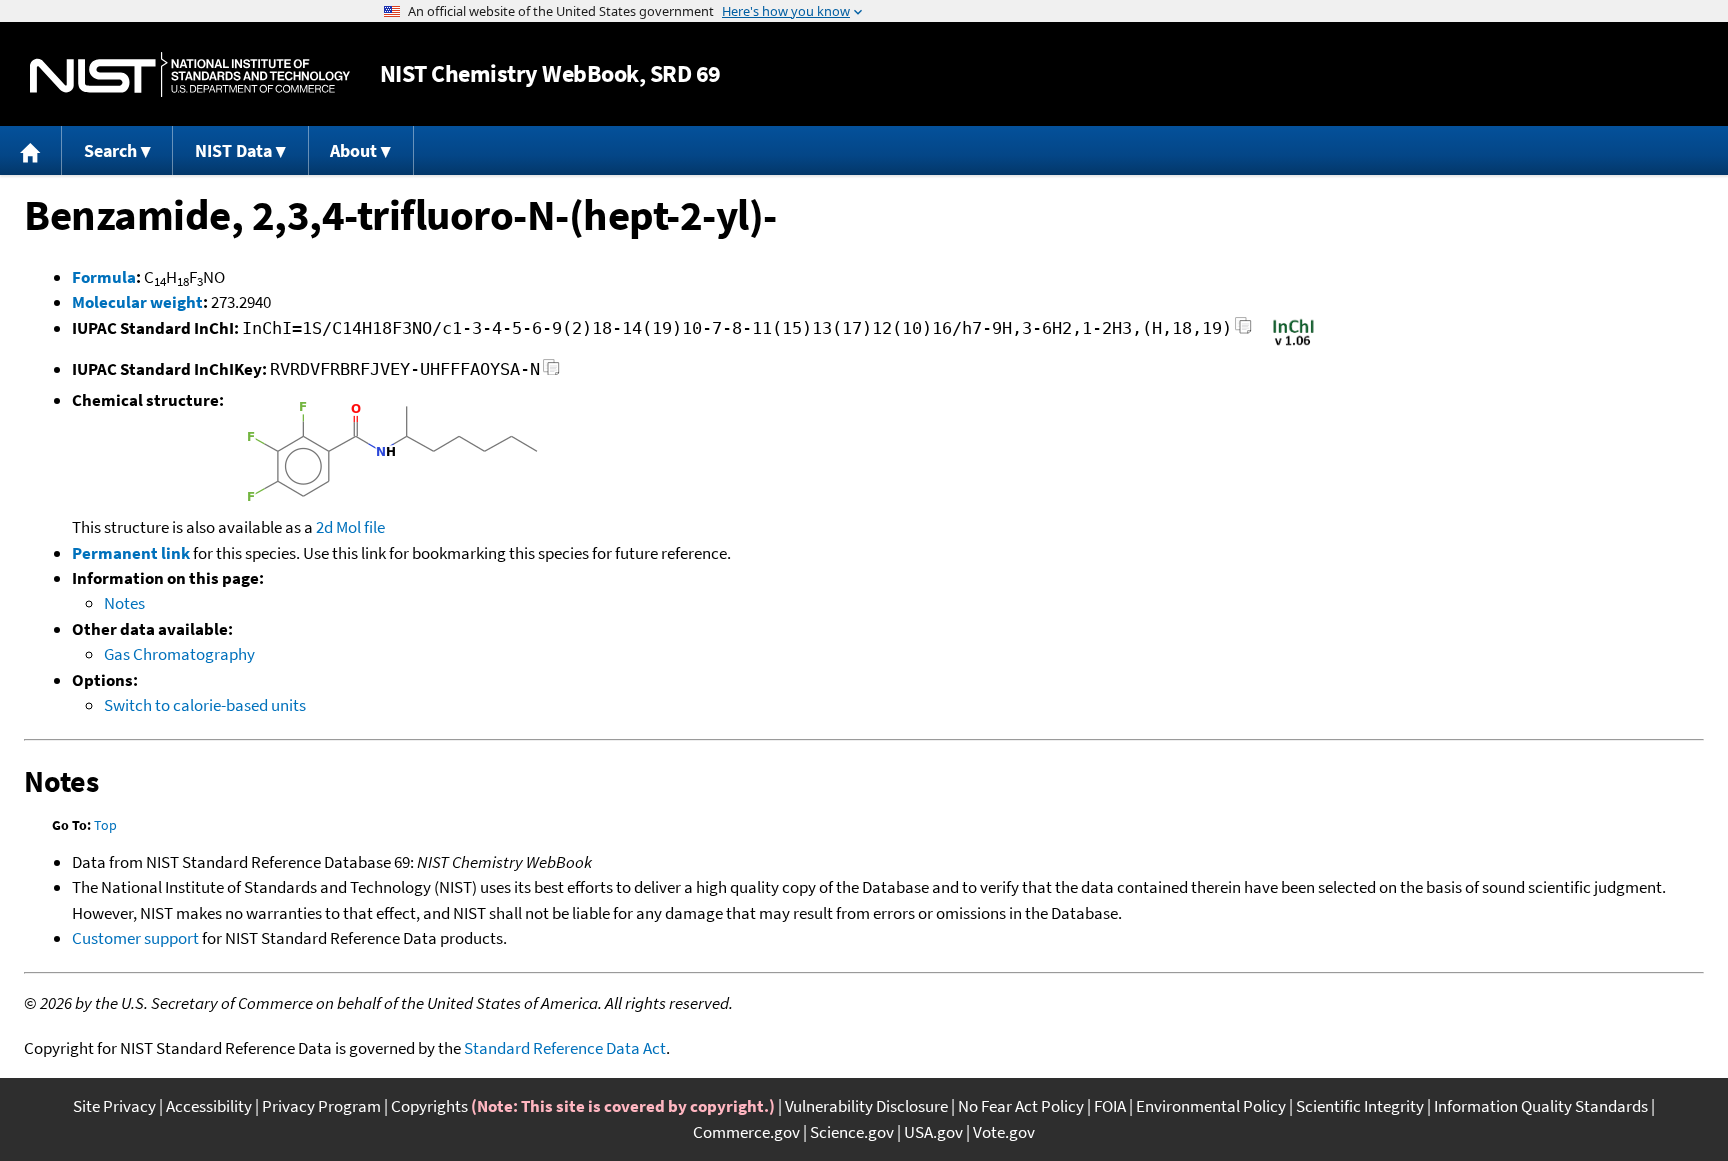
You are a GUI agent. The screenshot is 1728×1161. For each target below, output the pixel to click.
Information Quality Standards (1541, 1106)
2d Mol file (350, 527)
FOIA (1110, 1106)
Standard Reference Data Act (565, 1048)
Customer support (135, 938)
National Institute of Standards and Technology (190, 74)
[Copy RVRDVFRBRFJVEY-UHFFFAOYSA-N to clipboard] (551, 372)
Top (105, 825)
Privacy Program (321, 1106)
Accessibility (209, 1106)
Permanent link (131, 553)
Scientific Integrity (1360, 1106)
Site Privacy (114, 1106)
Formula (104, 277)
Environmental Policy (1211, 1106)
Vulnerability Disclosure (866, 1106)
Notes (124, 603)
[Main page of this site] (31, 150)
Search (110, 150)
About (353, 150)
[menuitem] (31, 150)
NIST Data (233, 150)
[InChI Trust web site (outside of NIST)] (1293, 344)
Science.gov (852, 1132)
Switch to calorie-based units (205, 705)
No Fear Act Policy (1021, 1106)
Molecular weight (137, 302)
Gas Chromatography (179, 654)
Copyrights (429, 1106)
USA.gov (933, 1132)
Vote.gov (1004, 1132)
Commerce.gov (746, 1132)
